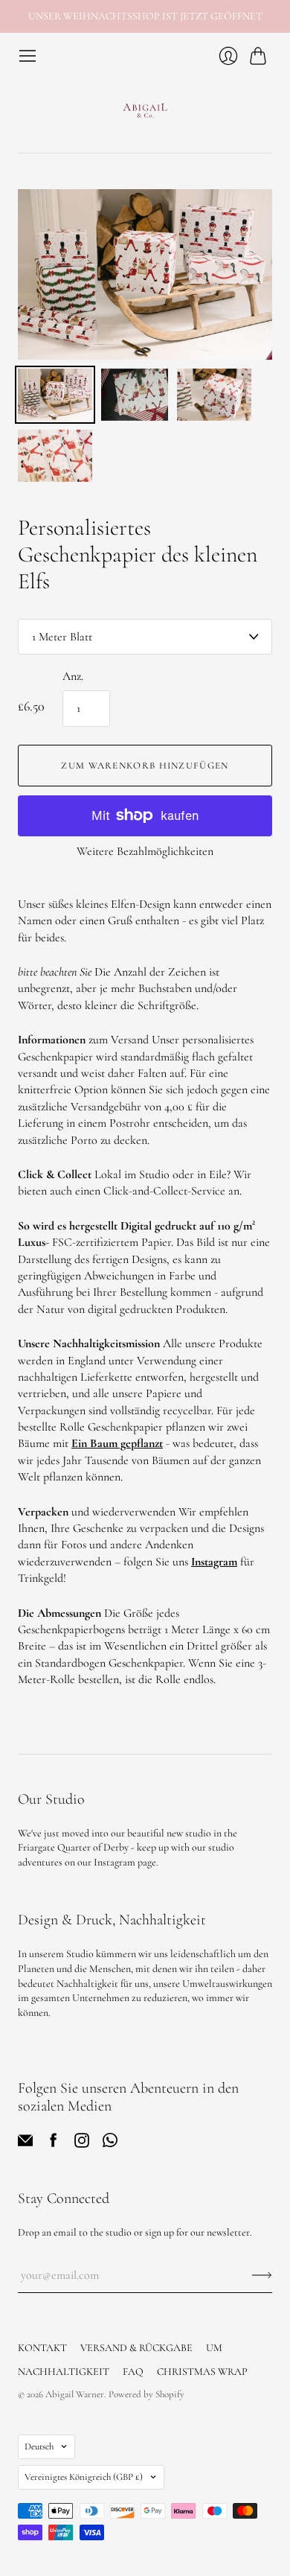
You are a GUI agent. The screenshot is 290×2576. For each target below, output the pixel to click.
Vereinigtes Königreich (84, 2477)
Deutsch (39, 2446)
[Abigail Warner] (145, 109)
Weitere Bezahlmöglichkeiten (145, 851)
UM (214, 2348)
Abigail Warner (75, 2394)
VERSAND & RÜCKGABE (136, 2348)
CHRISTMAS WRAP (202, 2372)
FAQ (133, 2372)
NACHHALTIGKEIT (64, 2372)
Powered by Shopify (146, 2394)
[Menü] (28, 56)
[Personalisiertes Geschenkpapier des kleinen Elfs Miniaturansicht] (55, 395)
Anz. (73, 676)
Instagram (214, 1562)
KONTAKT (42, 2348)
